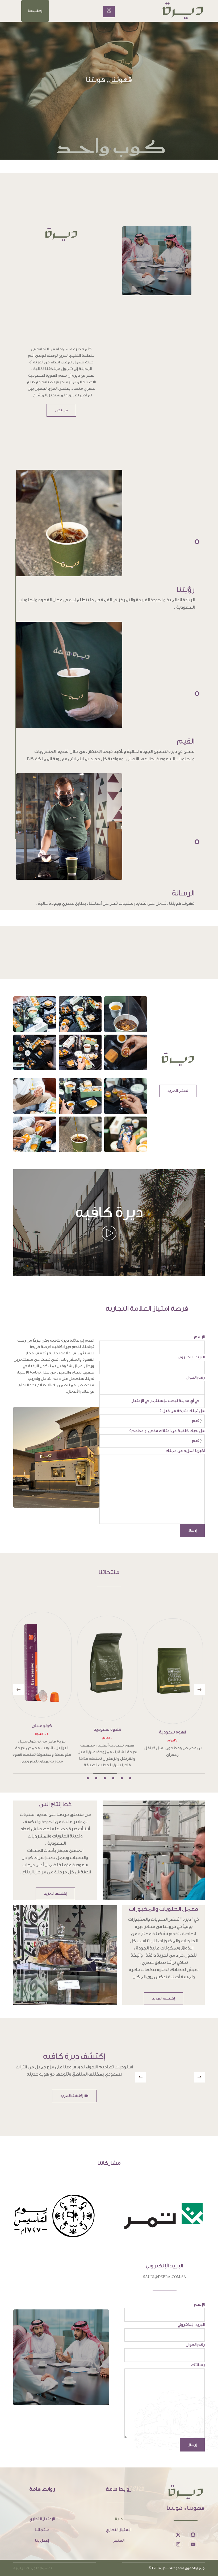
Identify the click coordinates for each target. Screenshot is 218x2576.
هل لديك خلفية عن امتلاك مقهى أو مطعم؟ (167, 1431)
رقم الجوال (195, 1377)
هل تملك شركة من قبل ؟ (182, 1411)
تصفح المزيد (178, 1091)
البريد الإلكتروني (191, 1357)
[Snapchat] (193, 2521)
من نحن (61, 410)
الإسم (199, 1337)
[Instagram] (178, 2531)
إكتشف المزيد (55, 1880)
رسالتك (198, 2352)
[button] (35, 11)
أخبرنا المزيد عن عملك (185, 1451)
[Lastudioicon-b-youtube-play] (193, 2531)
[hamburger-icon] (109, 12)
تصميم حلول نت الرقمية (33, 2555)
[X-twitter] (178, 2521)
